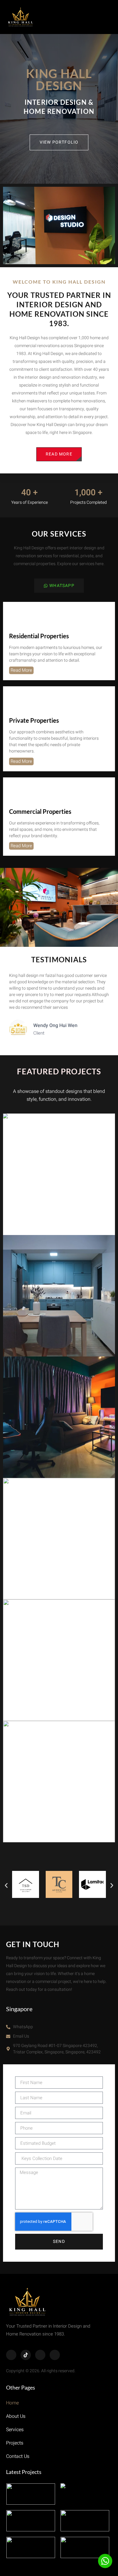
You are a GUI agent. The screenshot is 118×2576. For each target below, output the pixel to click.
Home (12, 2403)
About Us (16, 2416)
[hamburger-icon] (104, 17)
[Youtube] (55, 2355)
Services (15, 2430)
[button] (6, 1886)
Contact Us (18, 2456)
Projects (15, 2443)
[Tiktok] (26, 2355)
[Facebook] (11, 2355)
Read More (21, 670)
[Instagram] (40, 2355)
